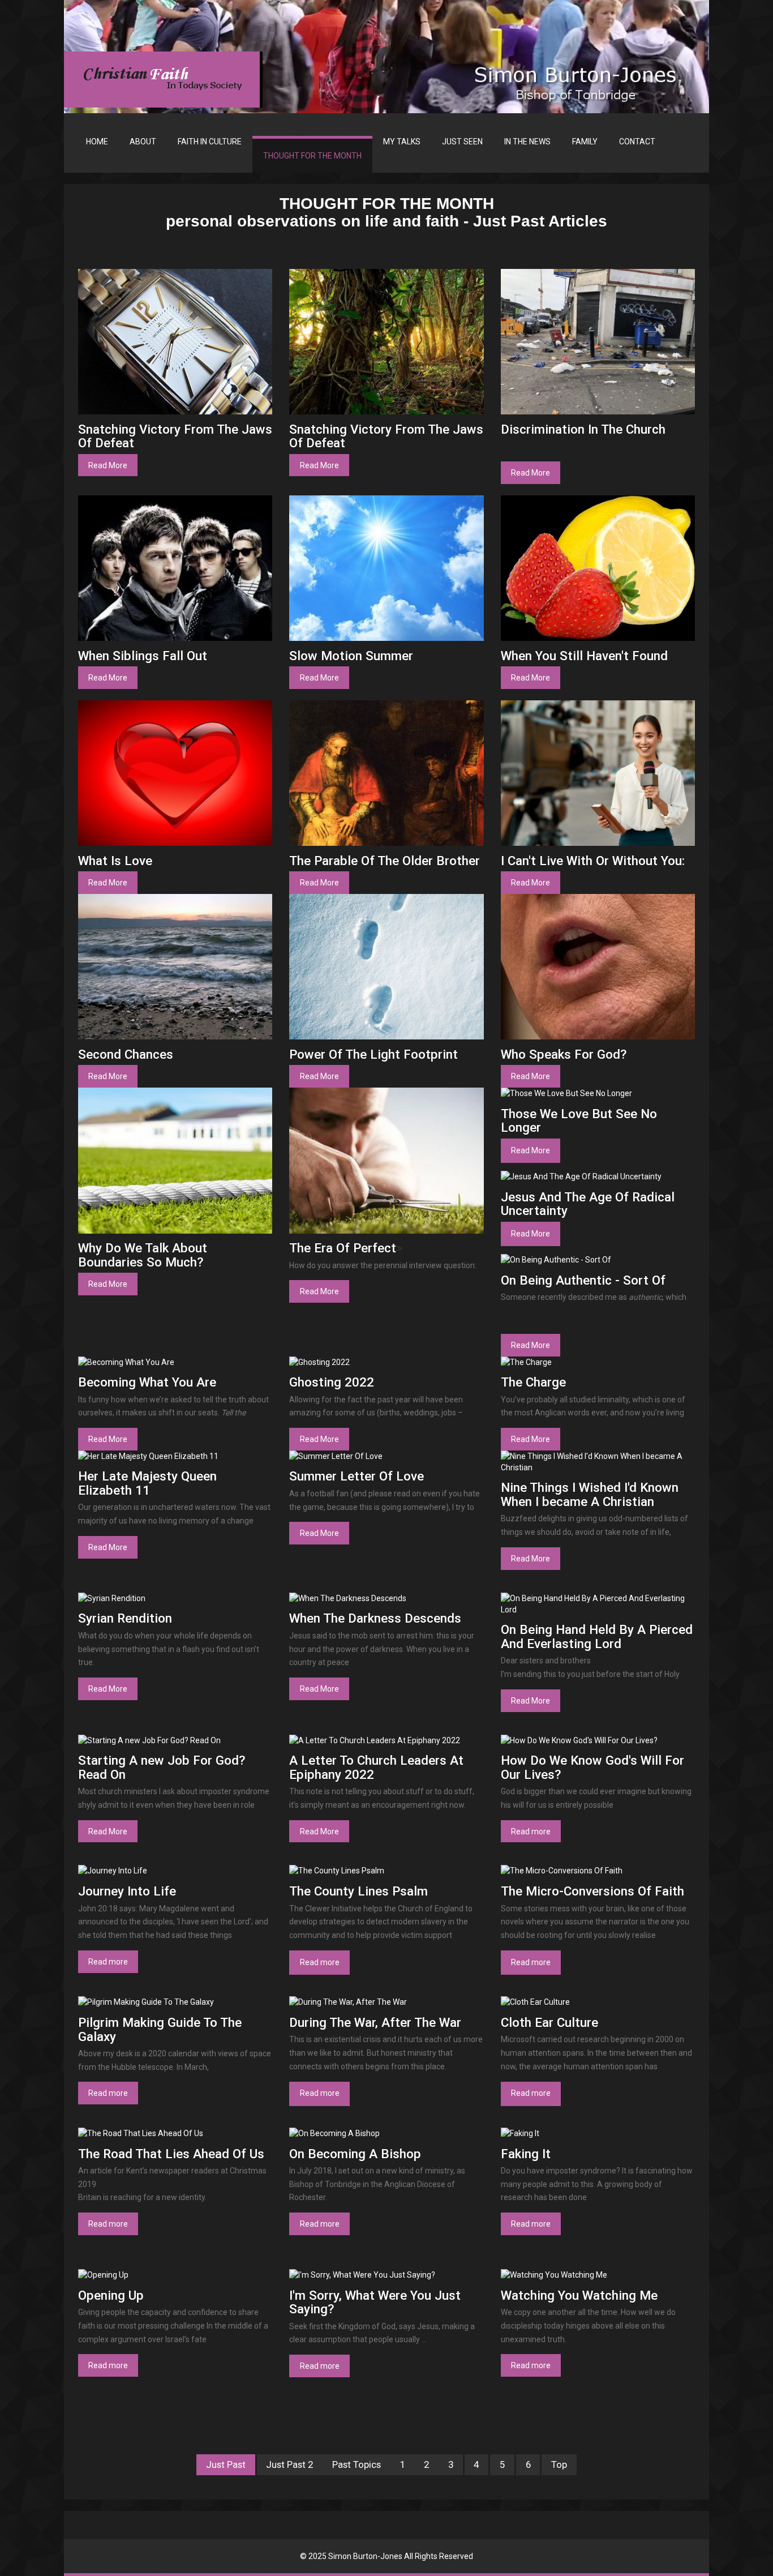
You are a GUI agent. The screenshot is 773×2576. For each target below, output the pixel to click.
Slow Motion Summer (351, 656)
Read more (531, 1832)
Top (559, 2465)
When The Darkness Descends (375, 1618)
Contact (637, 142)
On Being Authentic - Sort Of (583, 1280)
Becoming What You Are (147, 1382)
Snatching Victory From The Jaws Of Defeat (175, 436)
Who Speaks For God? (564, 1054)
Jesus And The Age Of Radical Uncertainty (588, 1204)
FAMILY (585, 142)
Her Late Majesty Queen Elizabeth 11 (147, 1483)
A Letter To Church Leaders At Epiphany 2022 (376, 1767)
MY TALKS (402, 142)
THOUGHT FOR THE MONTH (312, 156)
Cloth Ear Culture (549, 2022)
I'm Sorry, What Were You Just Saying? (375, 2302)
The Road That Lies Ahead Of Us (171, 2154)
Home (97, 142)
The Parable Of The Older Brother (385, 861)
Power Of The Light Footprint (373, 1054)
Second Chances (126, 1054)
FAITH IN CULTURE (210, 142)
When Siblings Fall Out (143, 656)
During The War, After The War (375, 2022)
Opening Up (111, 2295)
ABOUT (143, 142)
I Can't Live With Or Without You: (593, 861)
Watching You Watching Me (579, 2295)
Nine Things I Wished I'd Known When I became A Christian (590, 1494)
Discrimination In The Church (583, 429)
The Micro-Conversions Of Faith (592, 1891)
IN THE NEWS (527, 142)
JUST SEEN (462, 142)
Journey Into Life (127, 1891)
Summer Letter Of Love (357, 1476)
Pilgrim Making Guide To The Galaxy (160, 2029)
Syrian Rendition (125, 1618)
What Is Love (115, 861)
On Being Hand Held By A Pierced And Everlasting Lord (597, 1636)
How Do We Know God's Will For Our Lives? (592, 1767)
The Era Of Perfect (343, 1248)
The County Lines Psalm (358, 1891)
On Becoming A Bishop (355, 2154)
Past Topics (357, 2465)
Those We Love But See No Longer (579, 1121)
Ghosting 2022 (332, 1382)
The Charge (533, 1382)
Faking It (526, 2154)
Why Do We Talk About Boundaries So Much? (143, 1255)
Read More (108, 465)
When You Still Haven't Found (584, 656)
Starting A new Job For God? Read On (162, 1767)
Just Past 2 (289, 2465)
